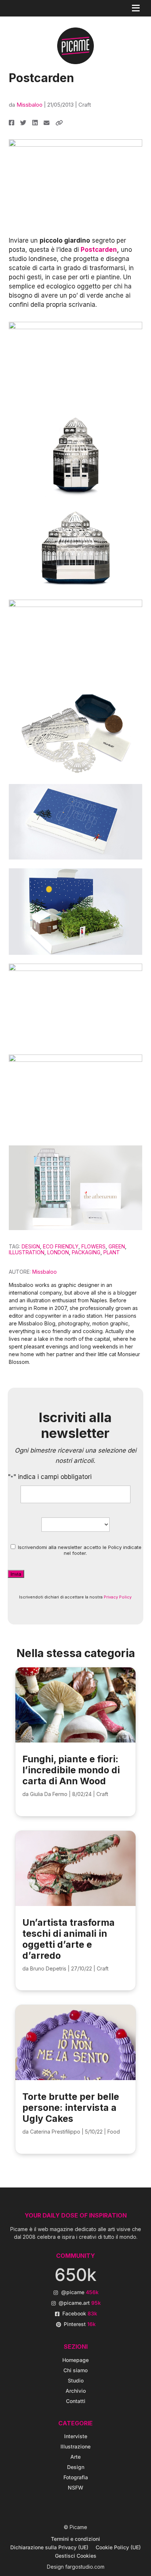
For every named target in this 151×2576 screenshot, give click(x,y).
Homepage (75, 2360)
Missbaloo (30, 105)
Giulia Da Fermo (49, 1794)
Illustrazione (75, 2446)
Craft (85, 105)
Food (114, 2132)
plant (112, 1252)
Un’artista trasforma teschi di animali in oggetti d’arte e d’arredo (69, 1939)
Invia (16, 1574)
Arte (75, 2457)
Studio (76, 2380)
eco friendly (61, 1246)
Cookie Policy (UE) (118, 2547)
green (117, 1246)
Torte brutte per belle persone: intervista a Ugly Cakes (71, 2108)
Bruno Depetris (48, 1968)
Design (31, 1246)
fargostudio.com (85, 2567)
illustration (27, 1252)
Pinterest (80, 2324)
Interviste (76, 2436)
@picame (80, 2292)
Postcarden (99, 250)
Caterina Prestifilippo (55, 2132)
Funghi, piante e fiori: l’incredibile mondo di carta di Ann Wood (71, 1770)
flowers (93, 1246)
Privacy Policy (118, 1597)
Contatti (76, 2401)
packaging (86, 1252)
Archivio (76, 2391)
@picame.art (80, 2303)
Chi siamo (75, 2370)
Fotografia (76, 2477)
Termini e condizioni (75, 2539)
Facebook (80, 2313)
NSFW (75, 2487)
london (58, 1252)
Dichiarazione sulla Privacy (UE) (49, 2547)
